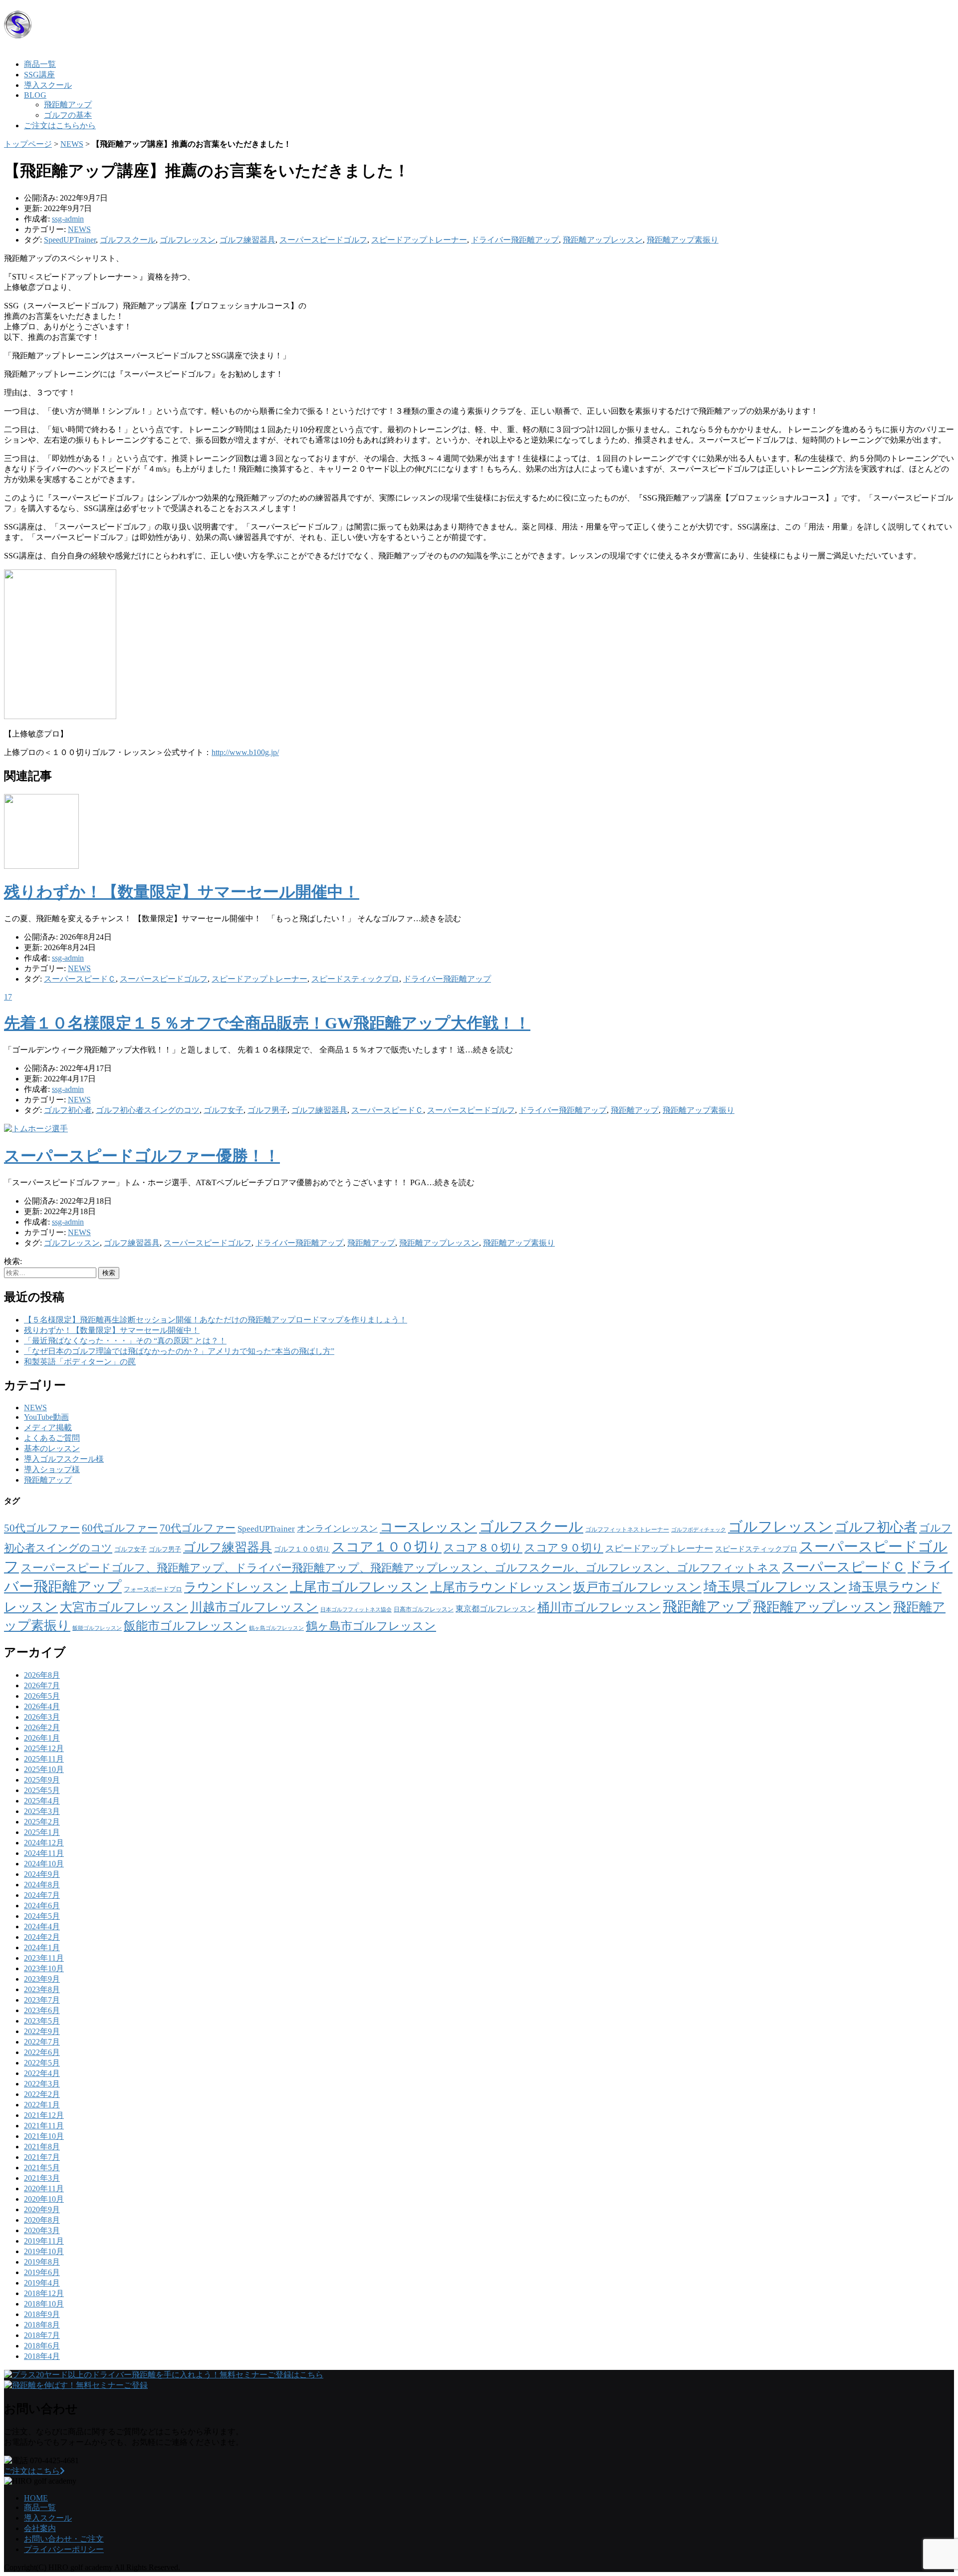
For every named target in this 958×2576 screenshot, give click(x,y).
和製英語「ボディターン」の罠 (80, 1362)
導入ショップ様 (52, 1469)
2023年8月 (42, 1989)
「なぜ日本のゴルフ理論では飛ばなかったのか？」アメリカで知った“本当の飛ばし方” (179, 1351)
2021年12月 (44, 2115)
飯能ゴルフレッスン (97, 1628)
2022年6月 (42, 2052)
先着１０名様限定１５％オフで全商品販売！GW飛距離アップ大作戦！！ (267, 1023)
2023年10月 (44, 1968)
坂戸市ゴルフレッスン (637, 1587)
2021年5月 (42, 2168)
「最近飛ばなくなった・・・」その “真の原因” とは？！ (125, 1341)
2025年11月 (44, 1759)
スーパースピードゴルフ (323, 240)
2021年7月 (42, 2157)
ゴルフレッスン (188, 240)
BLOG (35, 95)
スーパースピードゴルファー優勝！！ (142, 1156)
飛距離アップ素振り (683, 240)
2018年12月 (44, 2293)
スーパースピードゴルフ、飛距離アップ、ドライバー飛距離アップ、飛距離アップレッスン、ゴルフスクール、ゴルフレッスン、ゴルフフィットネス (400, 1568)
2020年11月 (44, 2189)
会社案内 (40, 2528)
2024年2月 (42, 1937)
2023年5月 (42, 2021)
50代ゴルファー (42, 1528)
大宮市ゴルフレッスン (124, 1607)
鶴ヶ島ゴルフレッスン (276, 1628)
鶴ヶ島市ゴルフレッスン (371, 1626)
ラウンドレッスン (236, 1587)
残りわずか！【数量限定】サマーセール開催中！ (182, 892)
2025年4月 (42, 1801)
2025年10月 (44, 1769)
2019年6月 (42, 2272)
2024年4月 (42, 1927)
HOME (36, 2498)
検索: (13, 1261)
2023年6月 (42, 2010)
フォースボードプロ (153, 1589)
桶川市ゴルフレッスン (599, 1607)
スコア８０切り (483, 1548)
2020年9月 (42, 2209)
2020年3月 (42, 2230)
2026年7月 (42, 1685)
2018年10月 (44, 2304)
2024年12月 (44, 1843)
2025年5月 (42, 1790)
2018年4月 (42, 2356)
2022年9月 (42, 2031)
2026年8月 (42, 1675)
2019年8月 (42, 2262)
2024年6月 (42, 1906)
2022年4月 (42, 2073)
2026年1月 (42, 1738)
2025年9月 (42, 1780)
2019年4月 (42, 2283)
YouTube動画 (46, 1417)
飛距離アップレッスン (603, 240)
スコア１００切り (387, 1547)
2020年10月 (44, 2199)
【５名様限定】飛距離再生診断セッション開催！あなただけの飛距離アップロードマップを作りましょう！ (216, 1320)
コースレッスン (428, 1527)
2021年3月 (42, 2178)
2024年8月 (42, 1885)
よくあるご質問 (52, 1438)
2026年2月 (42, 1727)
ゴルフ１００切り (302, 1549)
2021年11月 (44, 2126)
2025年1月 (42, 1832)
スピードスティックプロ (355, 979)
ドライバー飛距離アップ (515, 240)
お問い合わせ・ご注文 (64, 2539)
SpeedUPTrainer (70, 240)
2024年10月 (44, 1864)
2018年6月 (42, 2346)
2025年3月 (42, 1811)
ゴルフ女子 (224, 1110)
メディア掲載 (48, 1427)
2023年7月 (42, 2000)
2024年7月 (42, 1895)
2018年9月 (42, 2314)
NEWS (72, 144)
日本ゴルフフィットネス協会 (356, 1610)
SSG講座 (39, 75)
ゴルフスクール (128, 240)
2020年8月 (42, 2220)
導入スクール (48, 85)
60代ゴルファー (120, 1528)
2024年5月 (42, 1916)
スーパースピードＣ (80, 979)
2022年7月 (42, 2042)
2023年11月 (44, 1958)
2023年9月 (42, 1979)
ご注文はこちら (32, 2471)
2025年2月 (42, 1822)
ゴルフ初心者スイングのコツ (148, 1110)
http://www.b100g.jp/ (245, 752)
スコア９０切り (564, 1548)
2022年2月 (42, 2094)
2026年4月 (42, 1706)
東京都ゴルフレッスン (495, 1609)
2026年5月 (42, 1696)
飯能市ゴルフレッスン (185, 1626)
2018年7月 (42, 2335)
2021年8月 (42, 2147)
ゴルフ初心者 (68, 1110)
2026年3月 (42, 1717)
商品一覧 (40, 64)
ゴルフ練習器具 (247, 240)
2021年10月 (44, 2136)
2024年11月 (44, 1853)
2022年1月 (42, 2105)
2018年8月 (42, 2325)
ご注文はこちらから (60, 126)
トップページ (28, 144)
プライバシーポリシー (64, 2549)
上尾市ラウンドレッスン (501, 1587)
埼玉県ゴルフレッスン (775, 1587)
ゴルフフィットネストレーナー (627, 1530)
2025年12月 (44, 1748)
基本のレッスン (52, 1448)
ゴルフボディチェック (699, 1530)
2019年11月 (44, 2241)
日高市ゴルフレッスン (424, 1609)
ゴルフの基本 (68, 115)
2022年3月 (42, 2084)
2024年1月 (42, 1947)
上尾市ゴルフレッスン (359, 1587)
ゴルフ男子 (267, 1110)
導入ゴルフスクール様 (64, 1459)
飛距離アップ (68, 105)
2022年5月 (42, 2063)
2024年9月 (42, 1874)
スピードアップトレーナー (419, 240)
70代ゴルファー (198, 1528)
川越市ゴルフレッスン (254, 1607)
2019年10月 (44, 2251)
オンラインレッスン (337, 1529)
